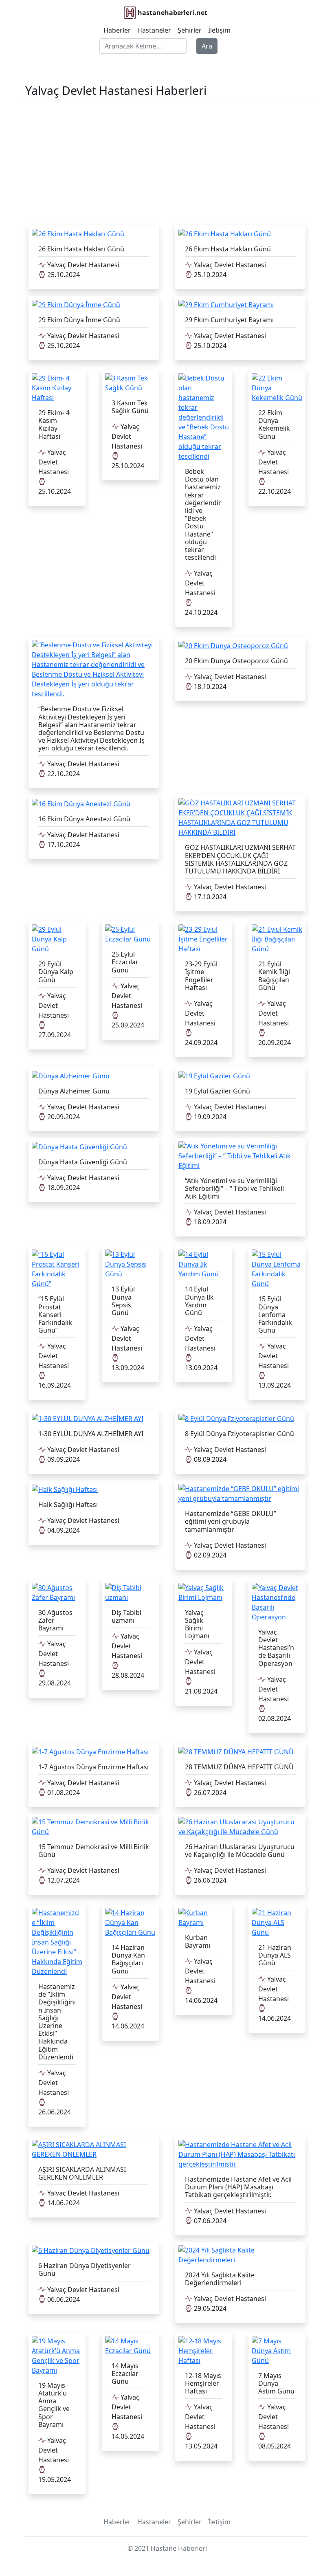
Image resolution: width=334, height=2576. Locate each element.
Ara (207, 46)
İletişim (219, 30)
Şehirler (190, 30)
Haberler (117, 30)
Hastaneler (154, 30)
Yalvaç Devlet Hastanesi (82, 265)
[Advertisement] (167, 161)
